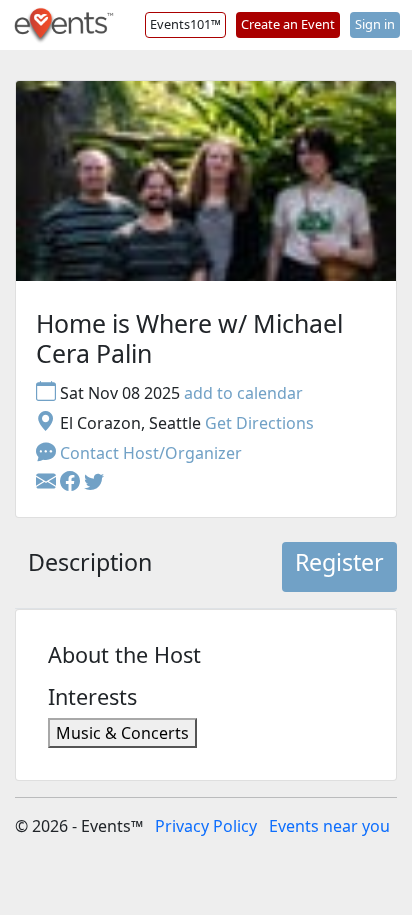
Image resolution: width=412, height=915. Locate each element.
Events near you (329, 826)
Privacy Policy (206, 826)
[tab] (90, 567)
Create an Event (288, 24)
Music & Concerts (122, 733)
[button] (72, 483)
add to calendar (243, 393)
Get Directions (259, 423)
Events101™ (185, 24)
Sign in (375, 24)
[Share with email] (48, 483)
